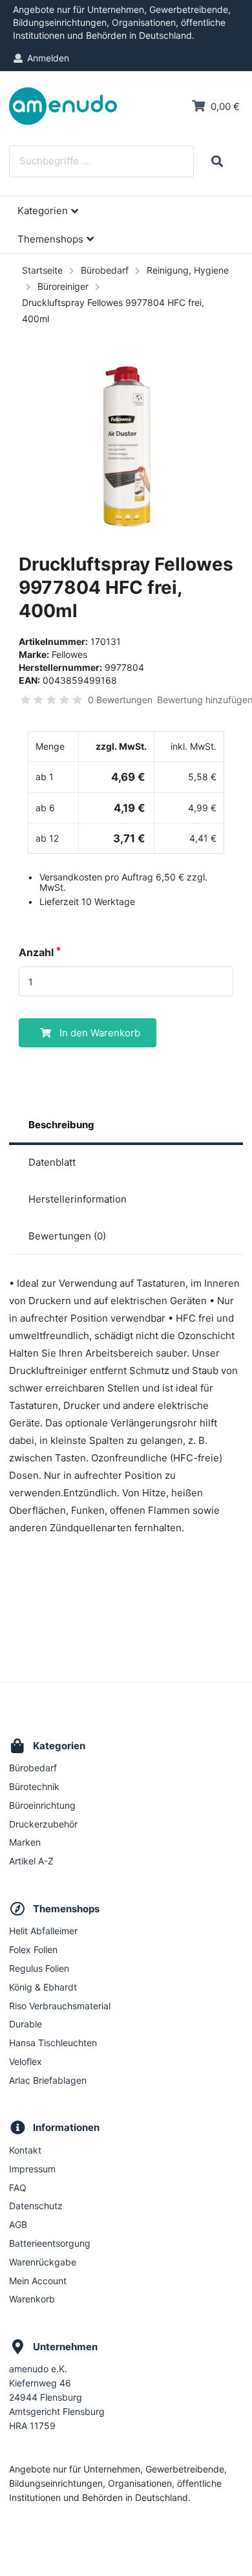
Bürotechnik (34, 1786)
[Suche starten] (217, 161)
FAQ (18, 2188)
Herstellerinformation (78, 1199)
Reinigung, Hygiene (188, 270)
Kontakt (25, 2150)
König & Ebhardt (43, 1987)
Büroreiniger (63, 286)
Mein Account (38, 2281)
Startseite (42, 270)
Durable (26, 2024)
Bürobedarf (105, 270)
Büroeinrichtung (42, 1805)
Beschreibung (61, 1125)
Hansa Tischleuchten (53, 2043)
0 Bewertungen (120, 700)
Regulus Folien (39, 1968)
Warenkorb (32, 2299)
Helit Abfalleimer (43, 1931)
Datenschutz (36, 2206)
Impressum (32, 2169)
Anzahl (36, 952)
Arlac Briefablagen (48, 2080)
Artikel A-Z (31, 1861)
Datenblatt (52, 1162)
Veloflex (26, 2061)
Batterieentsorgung (50, 2243)
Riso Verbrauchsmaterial (60, 2006)
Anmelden (48, 58)
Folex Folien (33, 1949)
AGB (18, 2224)
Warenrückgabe (43, 2262)
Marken (25, 1842)
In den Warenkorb (100, 1033)
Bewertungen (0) (67, 1236)
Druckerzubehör (43, 1824)
